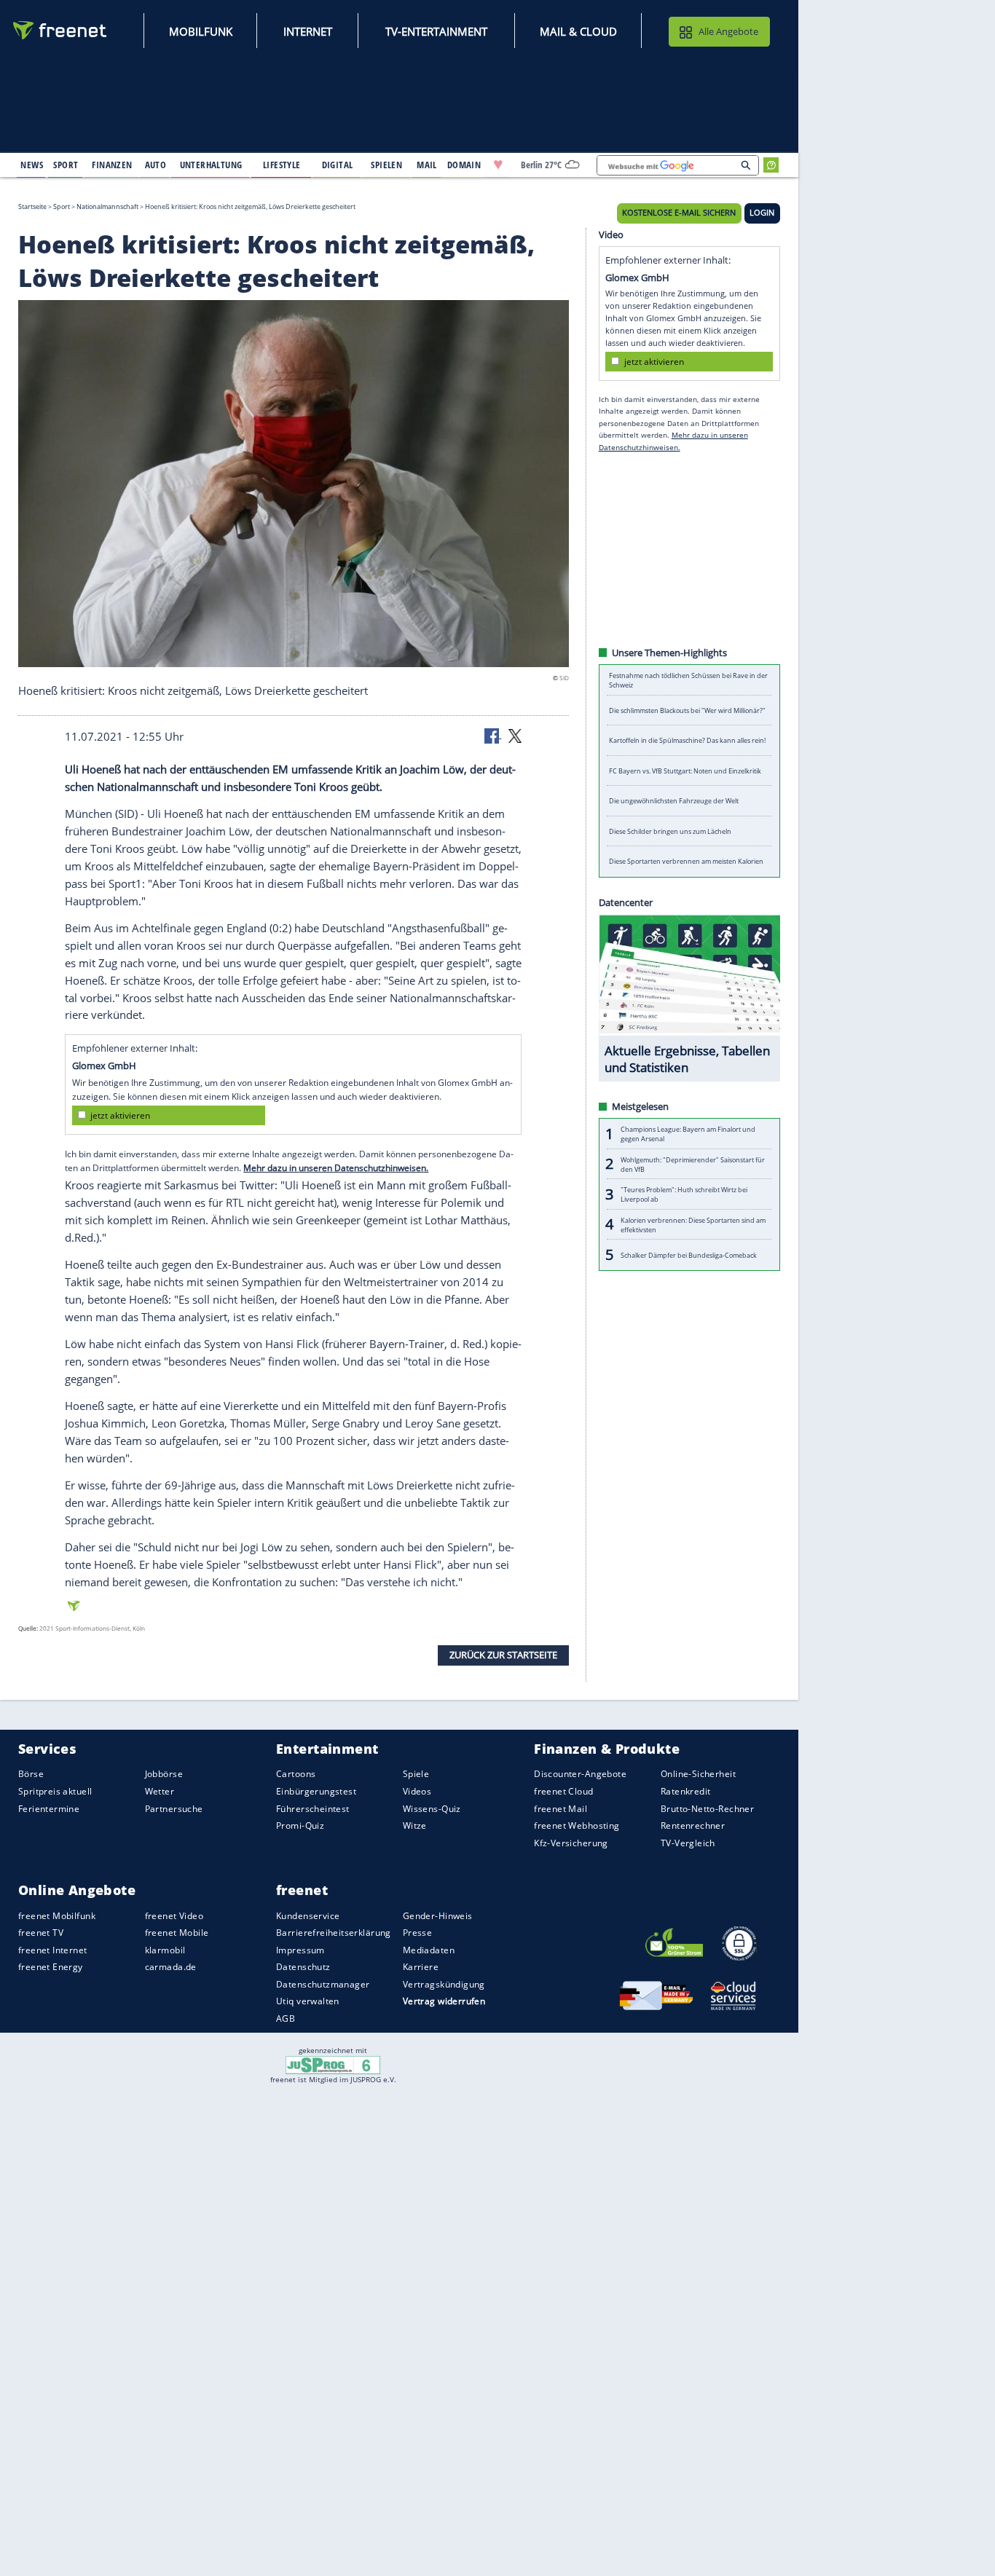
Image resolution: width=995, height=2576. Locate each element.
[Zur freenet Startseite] (60, 30)
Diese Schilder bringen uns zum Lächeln (670, 831)
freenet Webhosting (577, 1825)
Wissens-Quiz (432, 1809)
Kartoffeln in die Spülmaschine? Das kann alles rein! (687, 740)
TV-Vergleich (688, 1843)
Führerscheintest (313, 1809)
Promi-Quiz (300, 1825)
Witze (415, 1825)
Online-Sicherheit (698, 1774)
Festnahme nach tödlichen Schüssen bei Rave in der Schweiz (688, 680)
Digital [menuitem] (338, 165)
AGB (286, 2018)
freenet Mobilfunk (57, 1916)
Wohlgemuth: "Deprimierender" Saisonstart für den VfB (693, 1164)
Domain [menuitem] (464, 165)
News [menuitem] (32, 165)
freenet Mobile (177, 1933)
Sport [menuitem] (66, 165)
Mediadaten (429, 1950)
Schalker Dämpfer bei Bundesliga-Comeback (689, 1254)
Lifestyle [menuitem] (282, 165)
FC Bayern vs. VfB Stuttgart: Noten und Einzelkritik (685, 771)
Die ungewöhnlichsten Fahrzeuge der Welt (674, 801)
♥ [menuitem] (498, 165)
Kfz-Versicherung (571, 1843)
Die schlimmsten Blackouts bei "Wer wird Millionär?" (687, 710)
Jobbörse (164, 1774)
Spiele (416, 1774)
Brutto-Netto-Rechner (707, 1809)
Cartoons (296, 1774)
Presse (418, 1933)
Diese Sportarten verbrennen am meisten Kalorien (686, 861)
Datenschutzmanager (323, 1984)
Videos (417, 1791)
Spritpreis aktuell (55, 1791)
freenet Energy (51, 1967)
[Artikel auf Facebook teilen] (493, 735)
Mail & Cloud (578, 31)
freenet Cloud (563, 1791)
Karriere (421, 1967)
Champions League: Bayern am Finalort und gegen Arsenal (688, 1134)
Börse (31, 1774)
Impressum (300, 1950)
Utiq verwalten (308, 2001)
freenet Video (174, 1916)
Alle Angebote (728, 31)
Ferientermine (49, 1809)
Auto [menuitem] (156, 165)
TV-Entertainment (436, 31)
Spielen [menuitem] (386, 165)
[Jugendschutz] (333, 2064)
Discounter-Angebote (580, 1774)
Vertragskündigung (444, 1984)
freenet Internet (53, 1950)
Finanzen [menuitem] (112, 165)
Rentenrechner (693, 1825)
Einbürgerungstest (316, 1791)
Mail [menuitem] (427, 165)
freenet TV (41, 1933)
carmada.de (171, 1967)
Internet (308, 31)
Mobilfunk (201, 31)
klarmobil (165, 1950)
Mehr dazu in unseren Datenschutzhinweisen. (336, 1168)
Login (762, 213)
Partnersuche (174, 1809)
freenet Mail (561, 1809)
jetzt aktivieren (120, 1115)
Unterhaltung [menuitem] (211, 165)
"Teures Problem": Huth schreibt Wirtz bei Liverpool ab (684, 1194)
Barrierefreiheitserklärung (334, 1933)
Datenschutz (303, 1967)
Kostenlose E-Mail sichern (679, 213)
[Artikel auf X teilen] (515, 735)
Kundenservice (308, 1916)
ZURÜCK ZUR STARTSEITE (503, 1655)
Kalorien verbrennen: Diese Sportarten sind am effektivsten (693, 1224)
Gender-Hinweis (438, 1916)
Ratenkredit (686, 1791)
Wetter (160, 1791)
